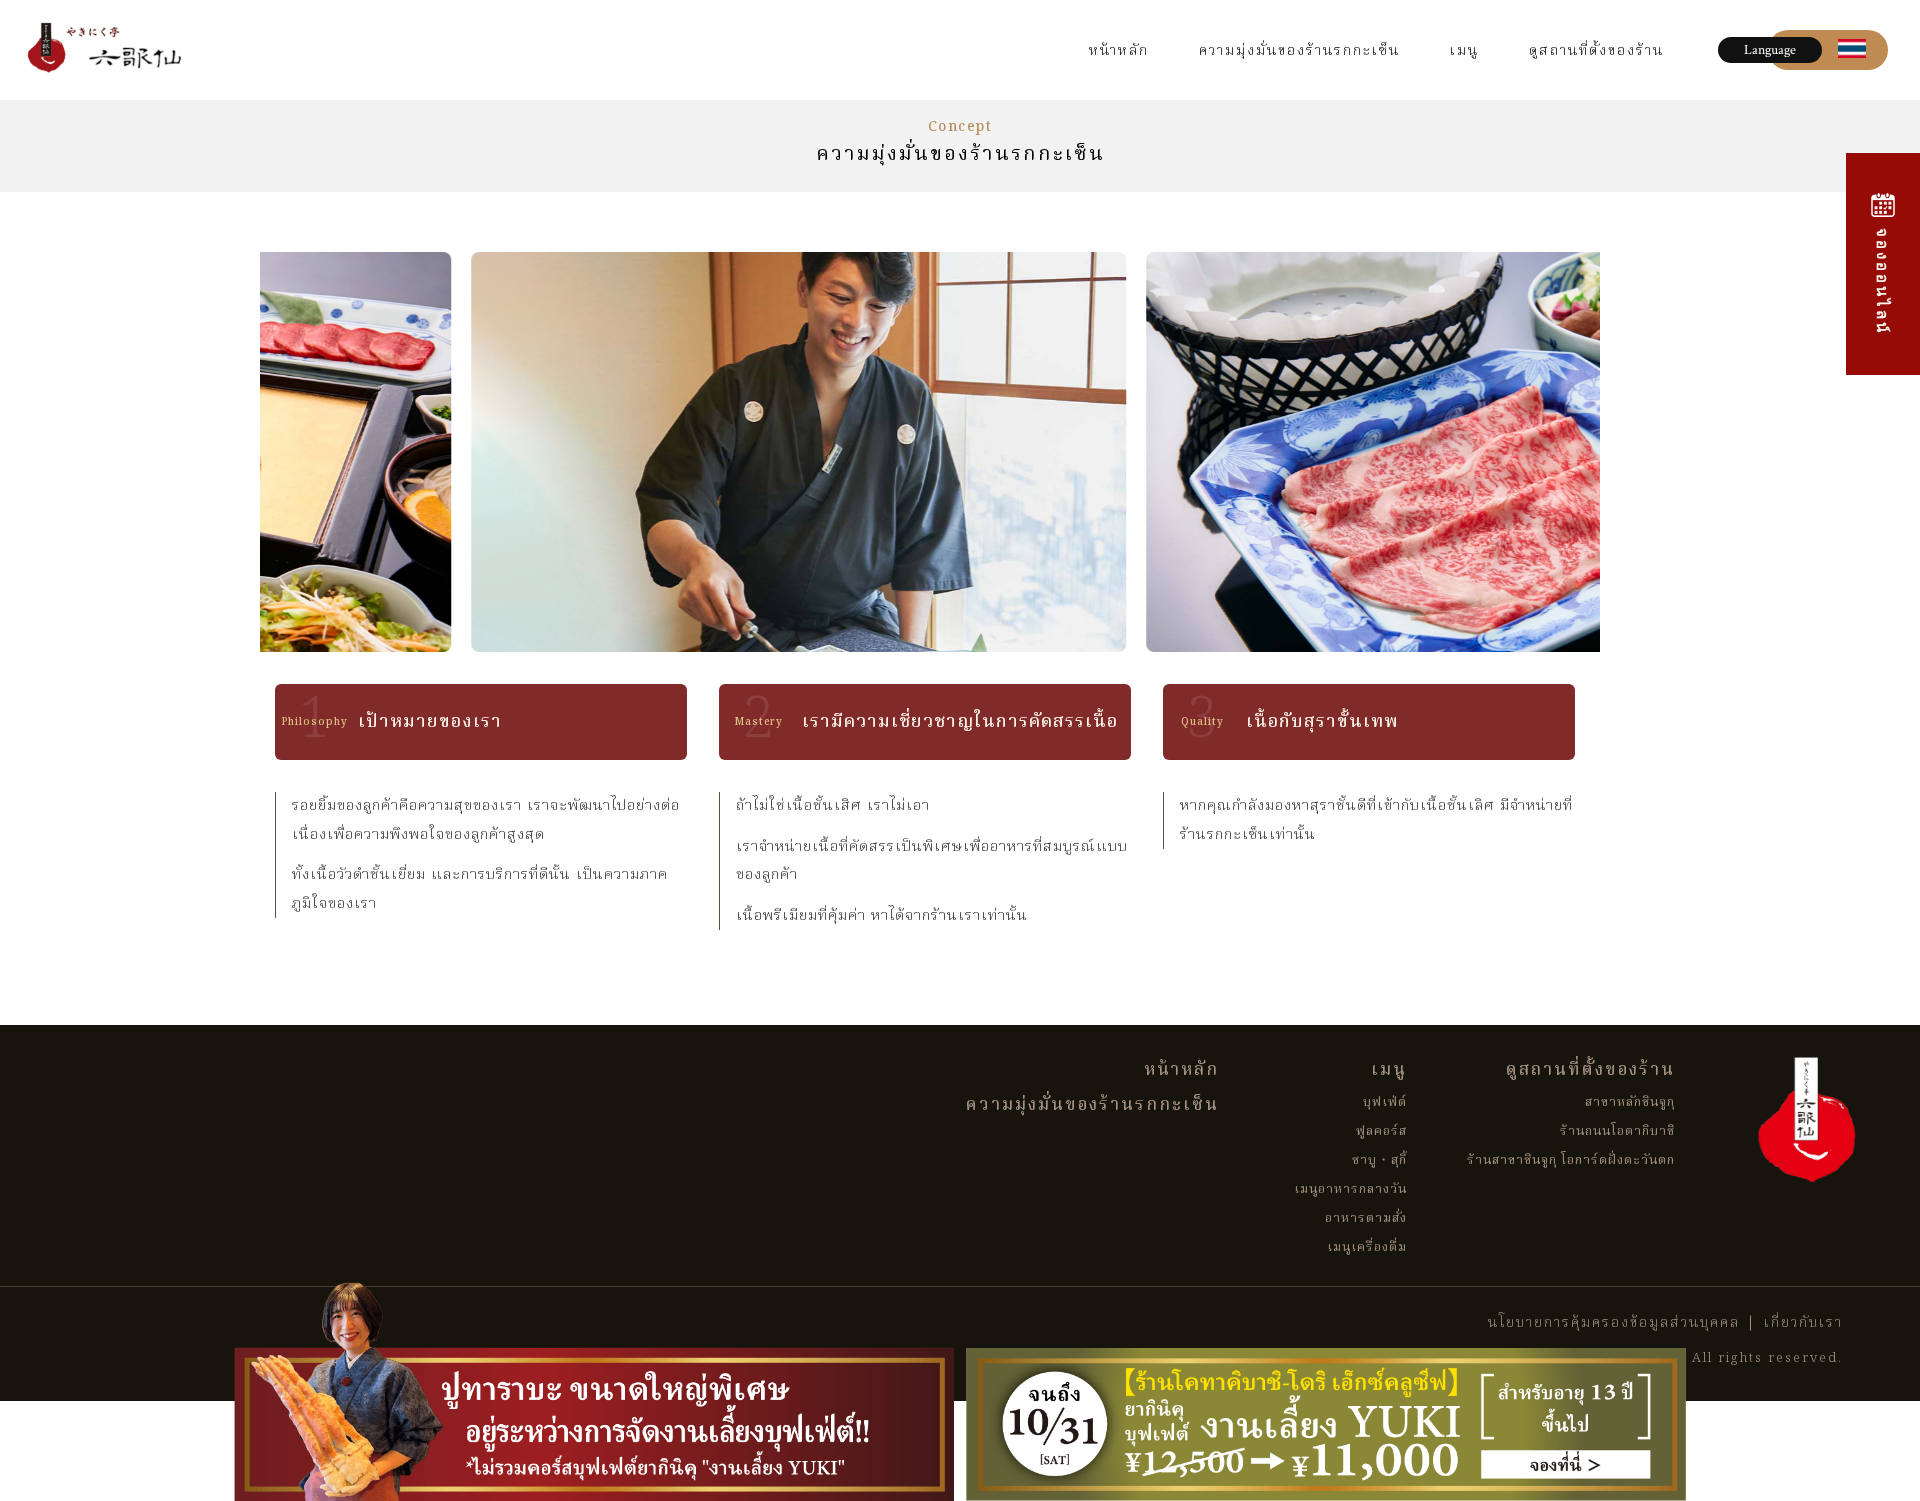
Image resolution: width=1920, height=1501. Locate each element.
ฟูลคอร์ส (1381, 1131)
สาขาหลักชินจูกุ (1630, 1102)
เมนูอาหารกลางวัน (1350, 1189)
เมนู (1464, 51)
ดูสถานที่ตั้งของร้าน (1596, 51)
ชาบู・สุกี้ (1379, 1160)
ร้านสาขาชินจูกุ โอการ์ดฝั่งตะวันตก (1571, 1160)
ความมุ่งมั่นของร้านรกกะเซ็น (1299, 51)
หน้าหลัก (1119, 51)
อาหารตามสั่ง (1366, 1218)
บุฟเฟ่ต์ (1385, 1102)
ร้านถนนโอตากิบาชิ (1617, 1131)
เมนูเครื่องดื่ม (1367, 1247)
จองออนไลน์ (1883, 278)
